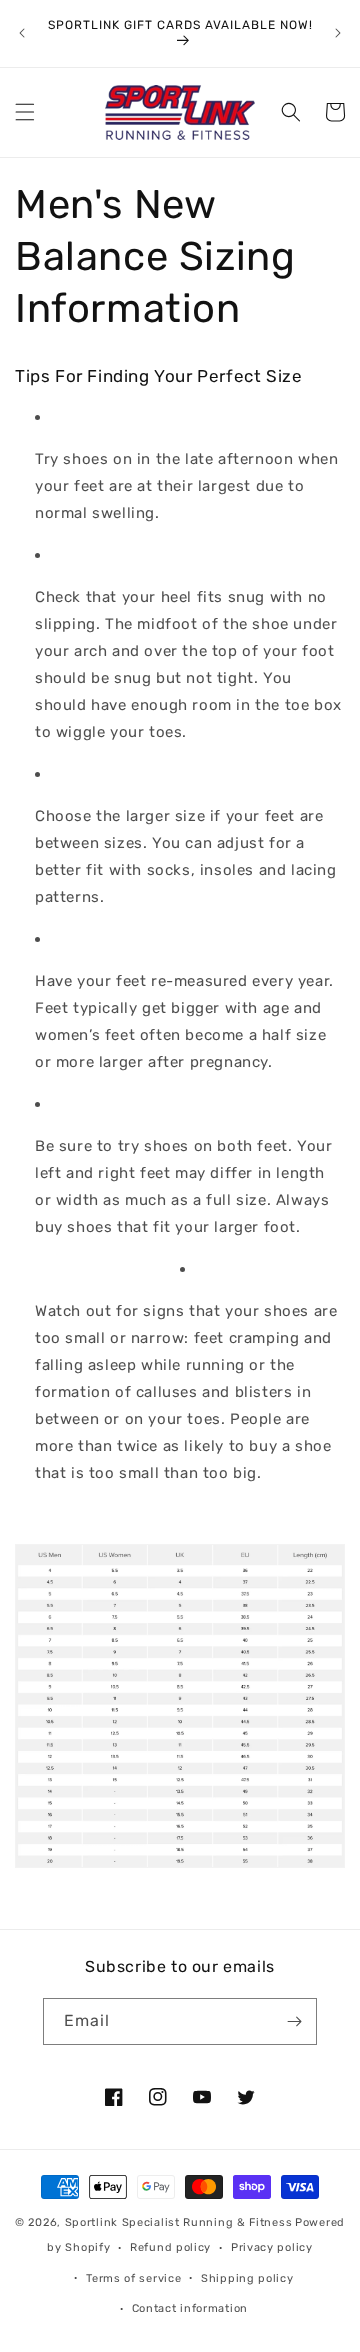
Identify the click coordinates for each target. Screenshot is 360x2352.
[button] (25, 112)
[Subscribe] (294, 2021)
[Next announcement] (338, 33)
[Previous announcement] (22, 33)
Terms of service (133, 2278)
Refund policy (170, 2247)
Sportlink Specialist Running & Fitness (179, 2222)
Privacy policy (272, 2247)
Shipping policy (247, 2278)
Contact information (190, 2308)
